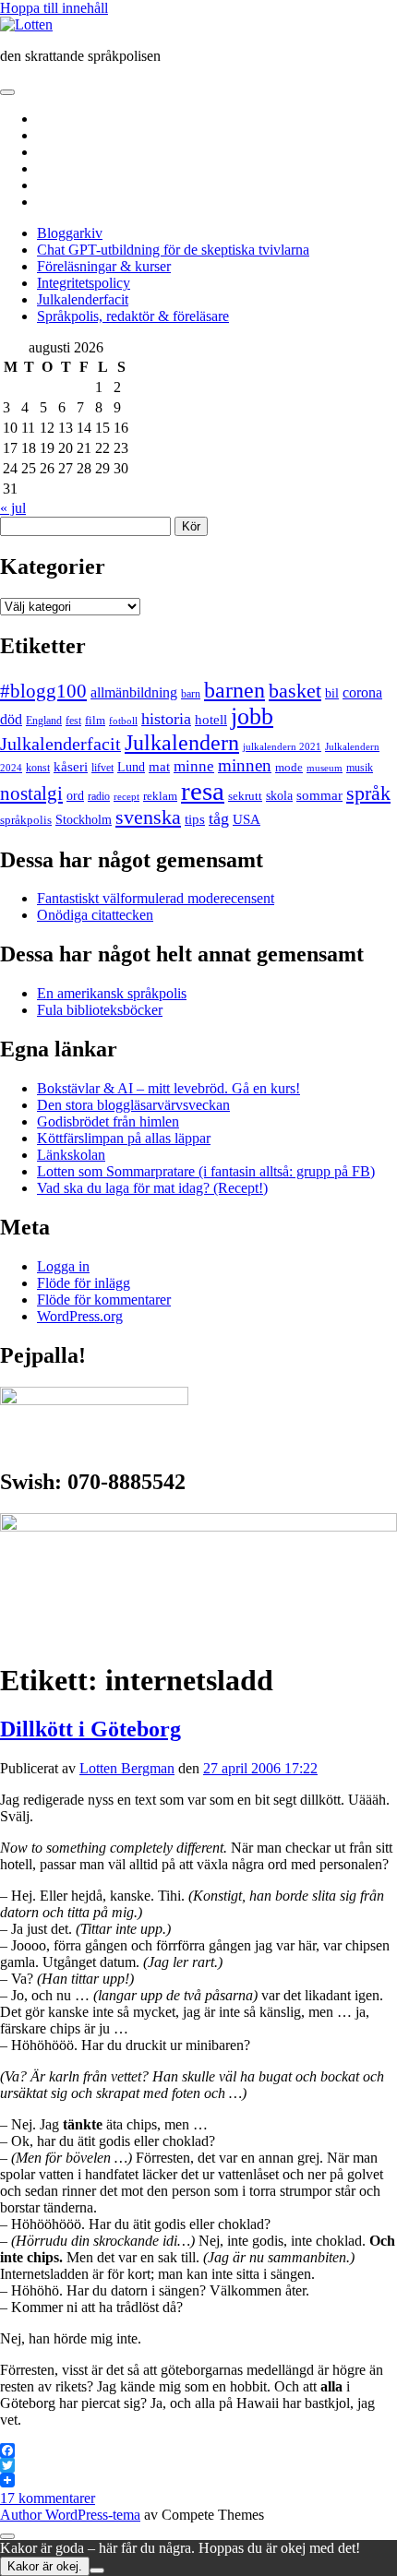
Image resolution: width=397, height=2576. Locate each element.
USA (247, 819)
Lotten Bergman (127, 1768)
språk (368, 793)
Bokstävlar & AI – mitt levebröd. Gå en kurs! (168, 1088)
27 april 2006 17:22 (260, 1768)
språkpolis (26, 820)
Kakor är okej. (45, 2566)
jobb (252, 716)
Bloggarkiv (70, 233)
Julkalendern (182, 743)
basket (295, 691)
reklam (160, 796)
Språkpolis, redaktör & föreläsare (133, 316)
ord (75, 796)
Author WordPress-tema (70, 2515)
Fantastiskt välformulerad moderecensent (156, 898)
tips (195, 819)
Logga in (63, 1266)
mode (289, 767)
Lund (131, 767)
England (44, 721)
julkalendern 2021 (282, 746)
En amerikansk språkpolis (112, 993)
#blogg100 (43, 691)
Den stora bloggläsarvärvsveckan (133, 1105)
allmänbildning (134, 692)
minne (194, 766)
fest (73, 721)
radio (99, 796)
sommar (319, 795)
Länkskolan (71, 1155)
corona (362, 692)
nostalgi (31, 793)
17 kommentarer (48, 2498)
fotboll (123, 721)
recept (126, 797)
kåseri (71, 767)
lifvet (102, 768)
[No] (97, 2570)
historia (166, 719)
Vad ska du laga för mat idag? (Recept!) (152, 1188)
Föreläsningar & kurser (104, 266)
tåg (219, 818)
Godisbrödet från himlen (108, 1121)
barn (191, 694)
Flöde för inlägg (84, 1283)
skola (279, 796)
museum (325, 768)
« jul (13, 508)
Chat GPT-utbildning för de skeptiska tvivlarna (173, 250)
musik (360, 768)
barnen (235, 690)
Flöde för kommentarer (104, 1300)
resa (203, 791)
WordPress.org (80, 1316)
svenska (148, 817)
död (11, 719)
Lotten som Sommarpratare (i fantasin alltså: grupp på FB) (206, 1171)
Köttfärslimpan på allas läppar (124, 1138)
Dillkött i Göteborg (90, 1729)
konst (38, 768)
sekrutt (245, 796)
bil (332, 693)
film (95, 721)
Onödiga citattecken (95, 915)
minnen (245, 765)
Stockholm (84, 820)
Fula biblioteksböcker (100, 1010)
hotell (211, 720)
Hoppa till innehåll (54, 8)
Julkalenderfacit (83, 299)
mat (159, 766)
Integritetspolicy (84, 283)
